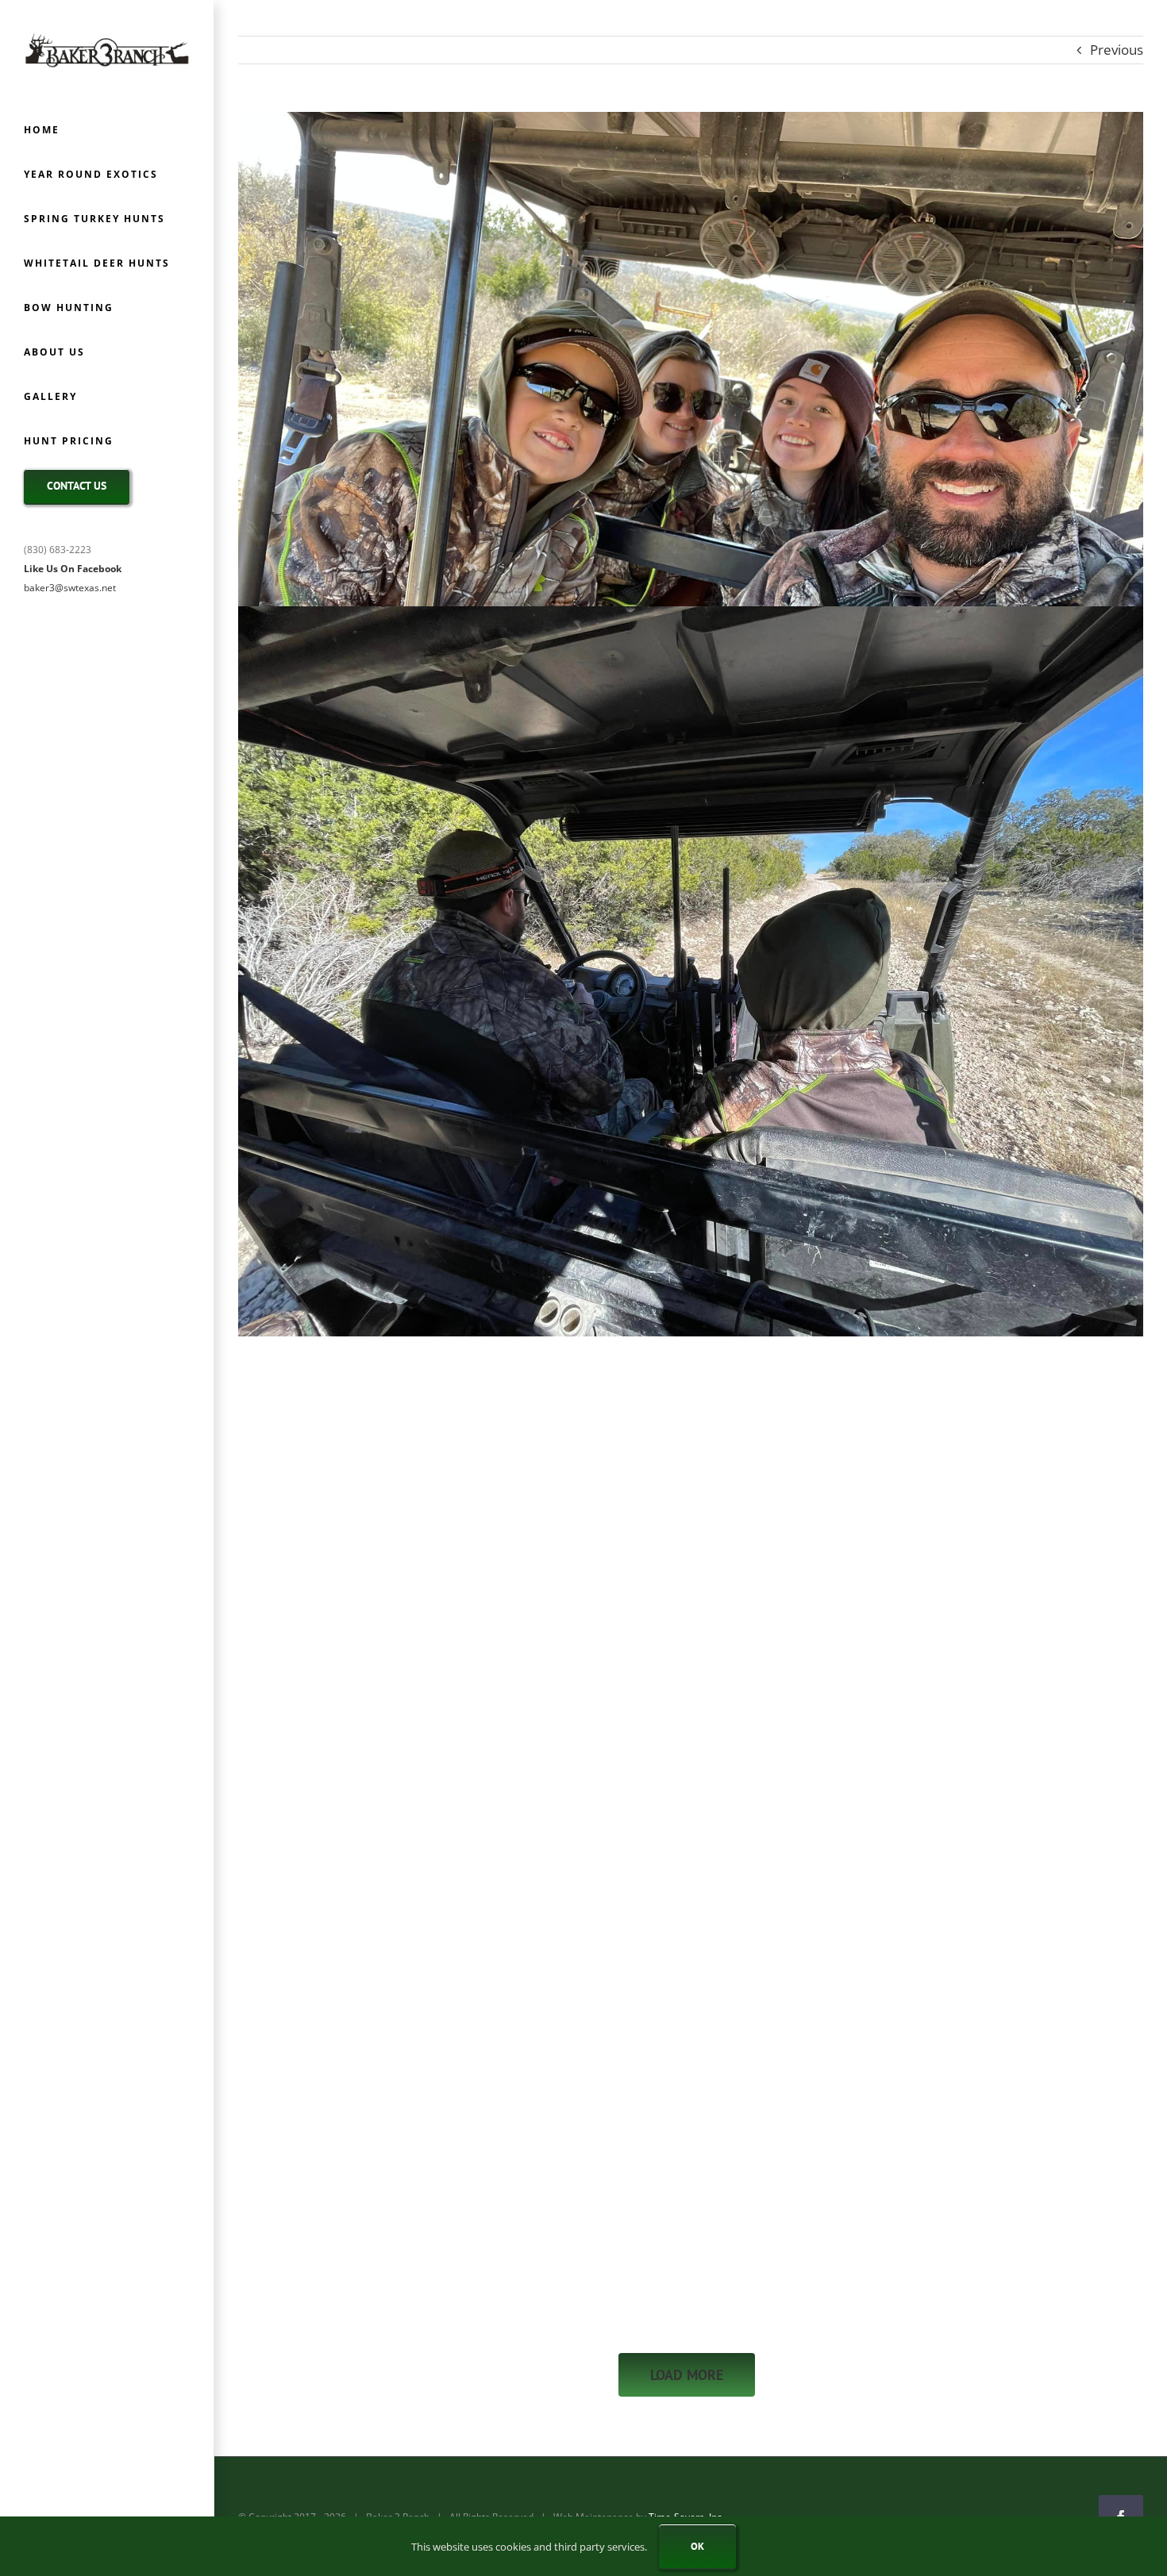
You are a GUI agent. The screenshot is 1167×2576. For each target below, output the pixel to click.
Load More (687, 2375)
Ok (697, 2546)
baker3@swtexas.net (70, 588)
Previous (1117, 50)
